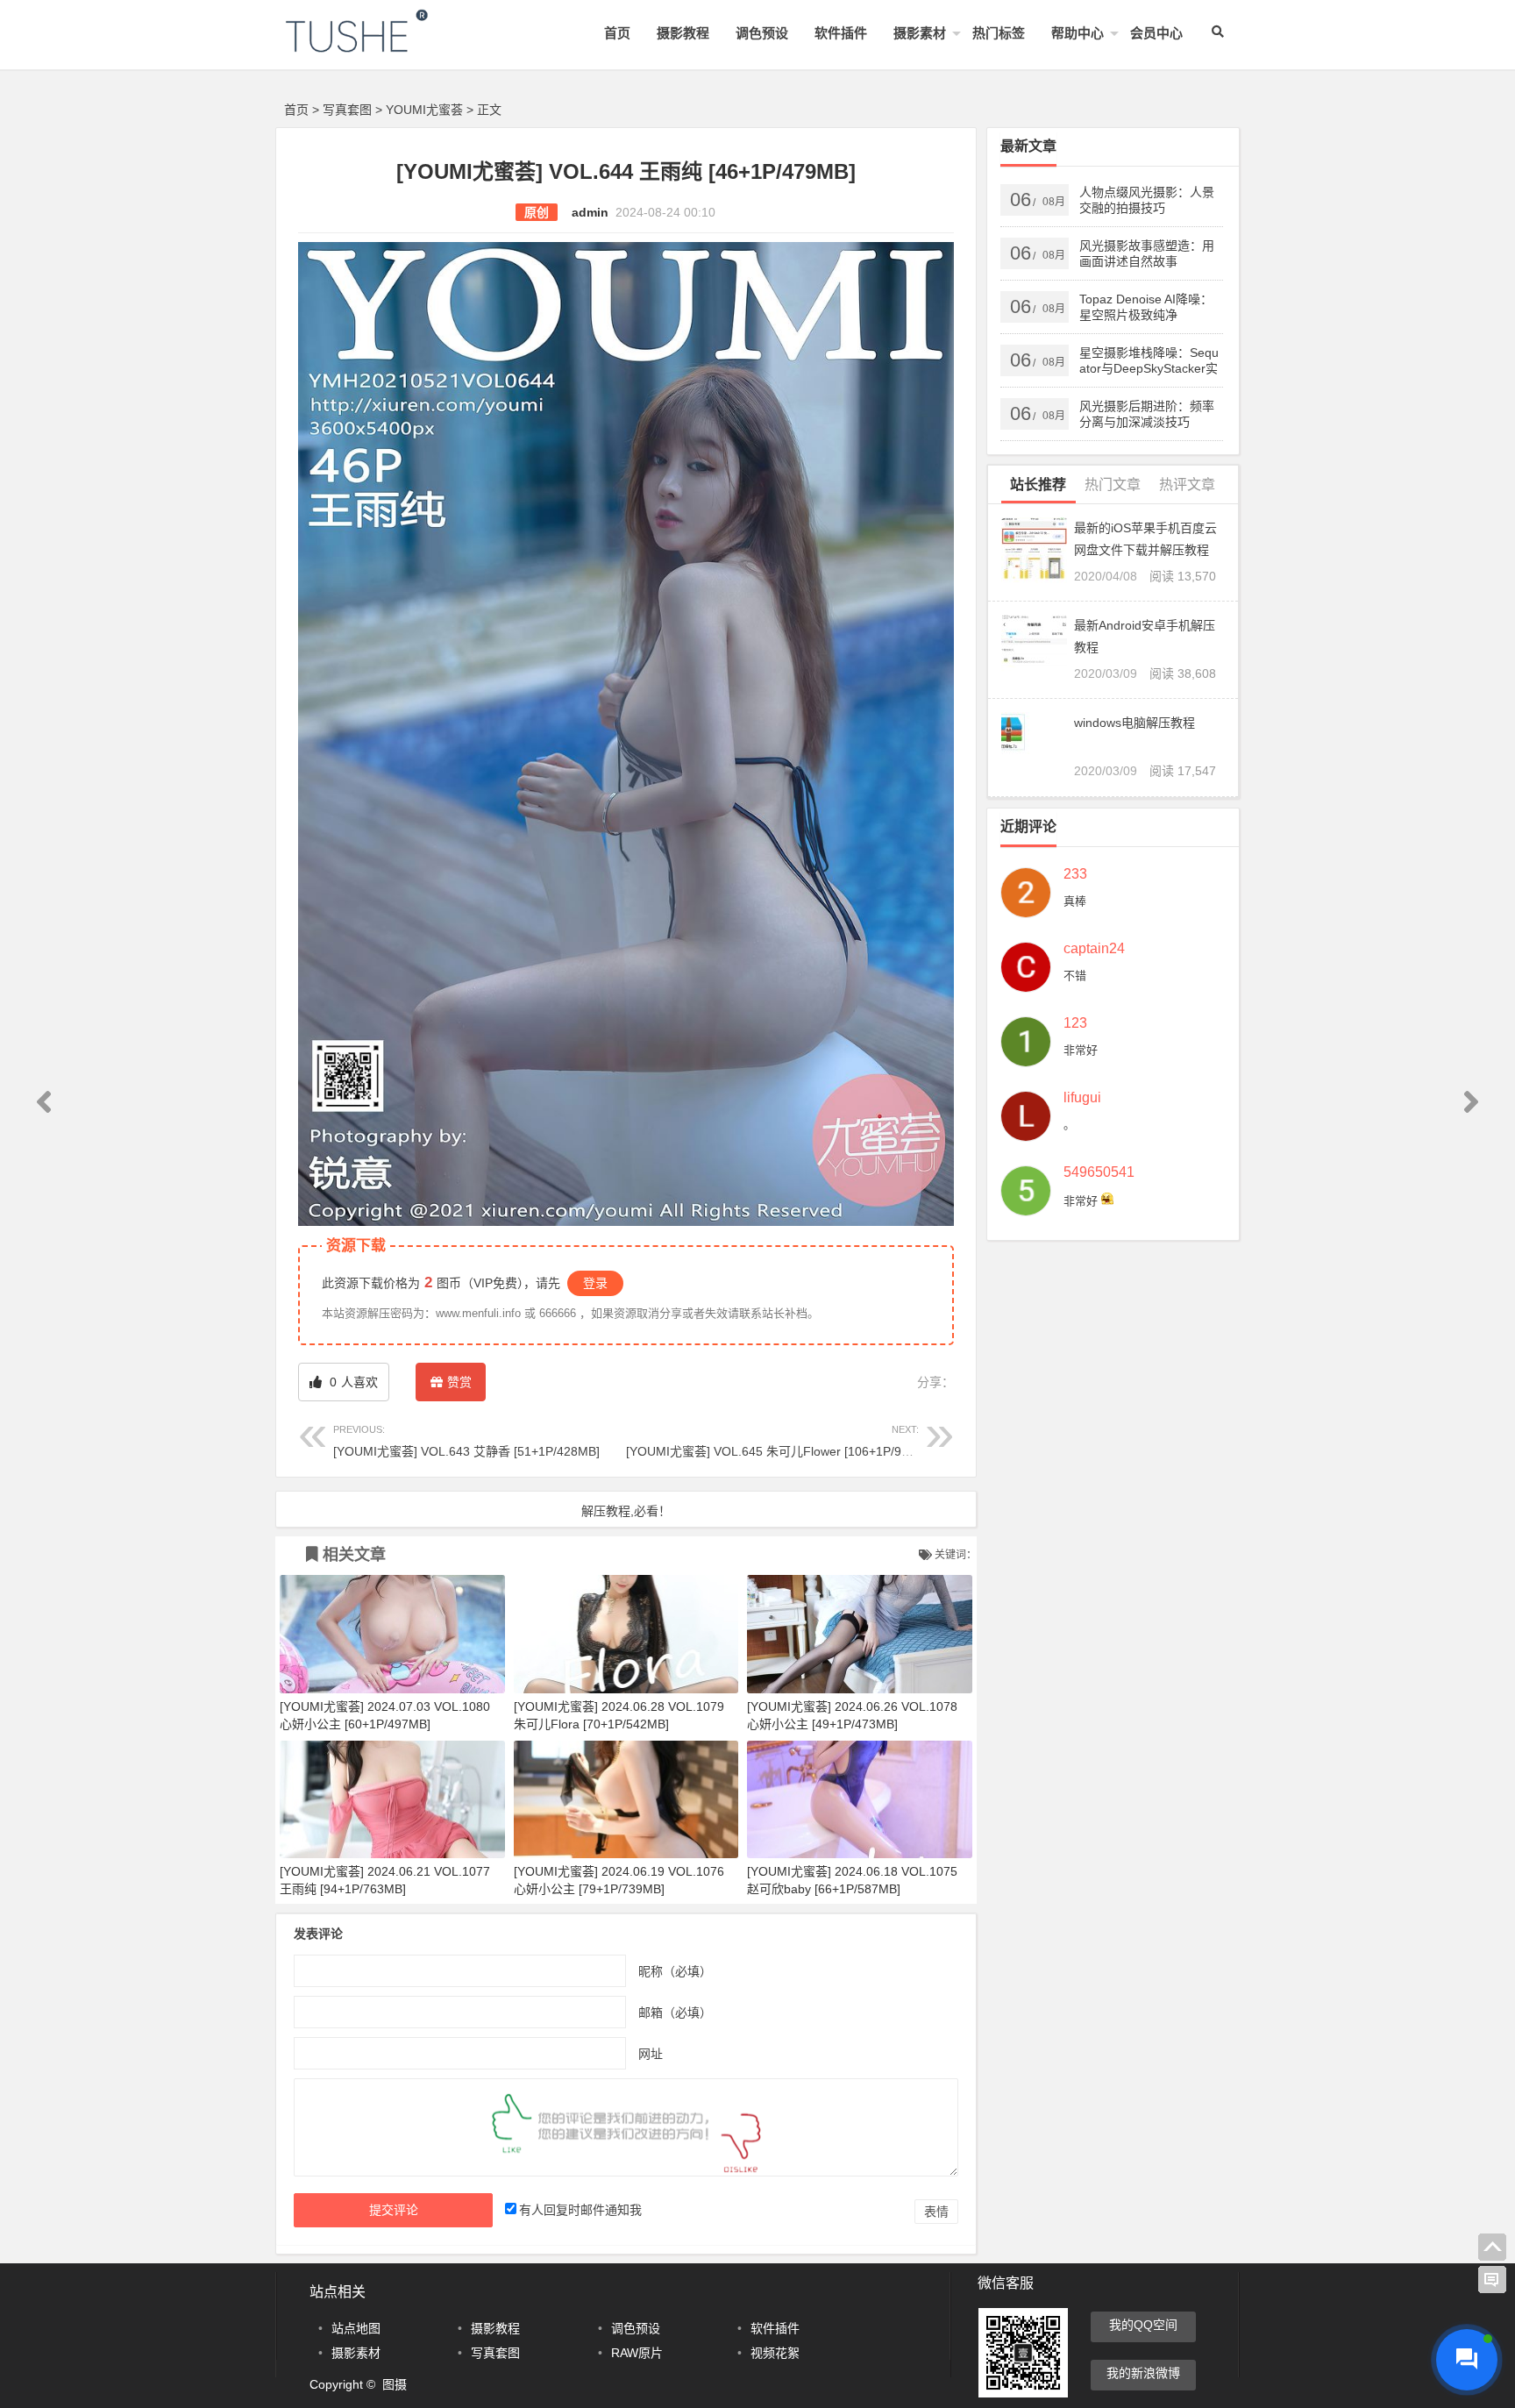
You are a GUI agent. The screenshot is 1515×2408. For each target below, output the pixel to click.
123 (1075, 1023)
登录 (595, 1283)
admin (590, 212)
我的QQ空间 (1143, 2325)
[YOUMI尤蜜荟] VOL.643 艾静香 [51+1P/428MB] (466, 1441)
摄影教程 (683, 33)
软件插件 (841, 33)
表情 (936, 2212)
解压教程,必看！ (626, 1511)
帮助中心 (1078, 33)
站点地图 (356, 2328)
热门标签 (999, 33)
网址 (651, 2053)
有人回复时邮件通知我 (580, 2210)
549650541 (1099, 1172)
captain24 (1094, 949)
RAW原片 (637, 2353)
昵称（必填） (675, 1970)
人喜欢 (352, 1382)
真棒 (1075, 901)
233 (1075, 874)
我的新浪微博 (1143, 2373)
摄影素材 (920, 33)
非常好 (1081, 1050)
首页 (617, 33)
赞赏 (459, 1382)
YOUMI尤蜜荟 (424, 110)
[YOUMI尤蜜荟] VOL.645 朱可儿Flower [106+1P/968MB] (782, 1441)
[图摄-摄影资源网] (381, 45)
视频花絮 (775, 2353)
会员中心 (1156, 33)
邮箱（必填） (675, 2012)
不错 (1075, 976)
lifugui (1082, 1098)
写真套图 (347, 110)
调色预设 (762, 33)
